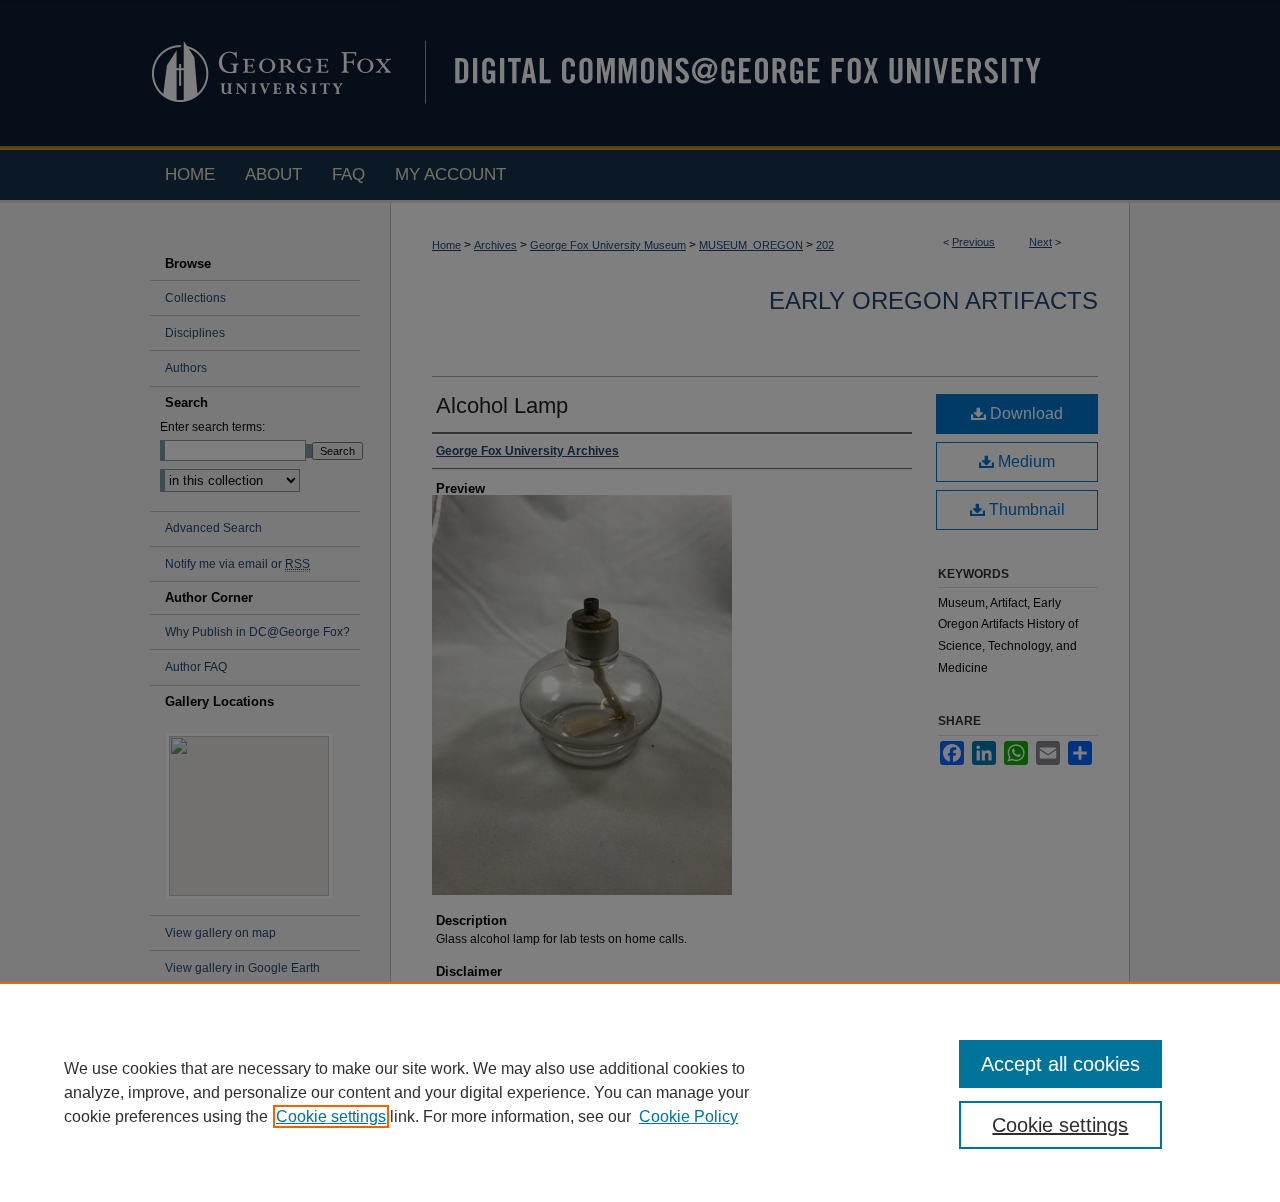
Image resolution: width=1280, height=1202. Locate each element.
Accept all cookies (1060, 1064)
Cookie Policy (688, 1116)
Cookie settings (331, 1116)
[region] (640, 1092)
